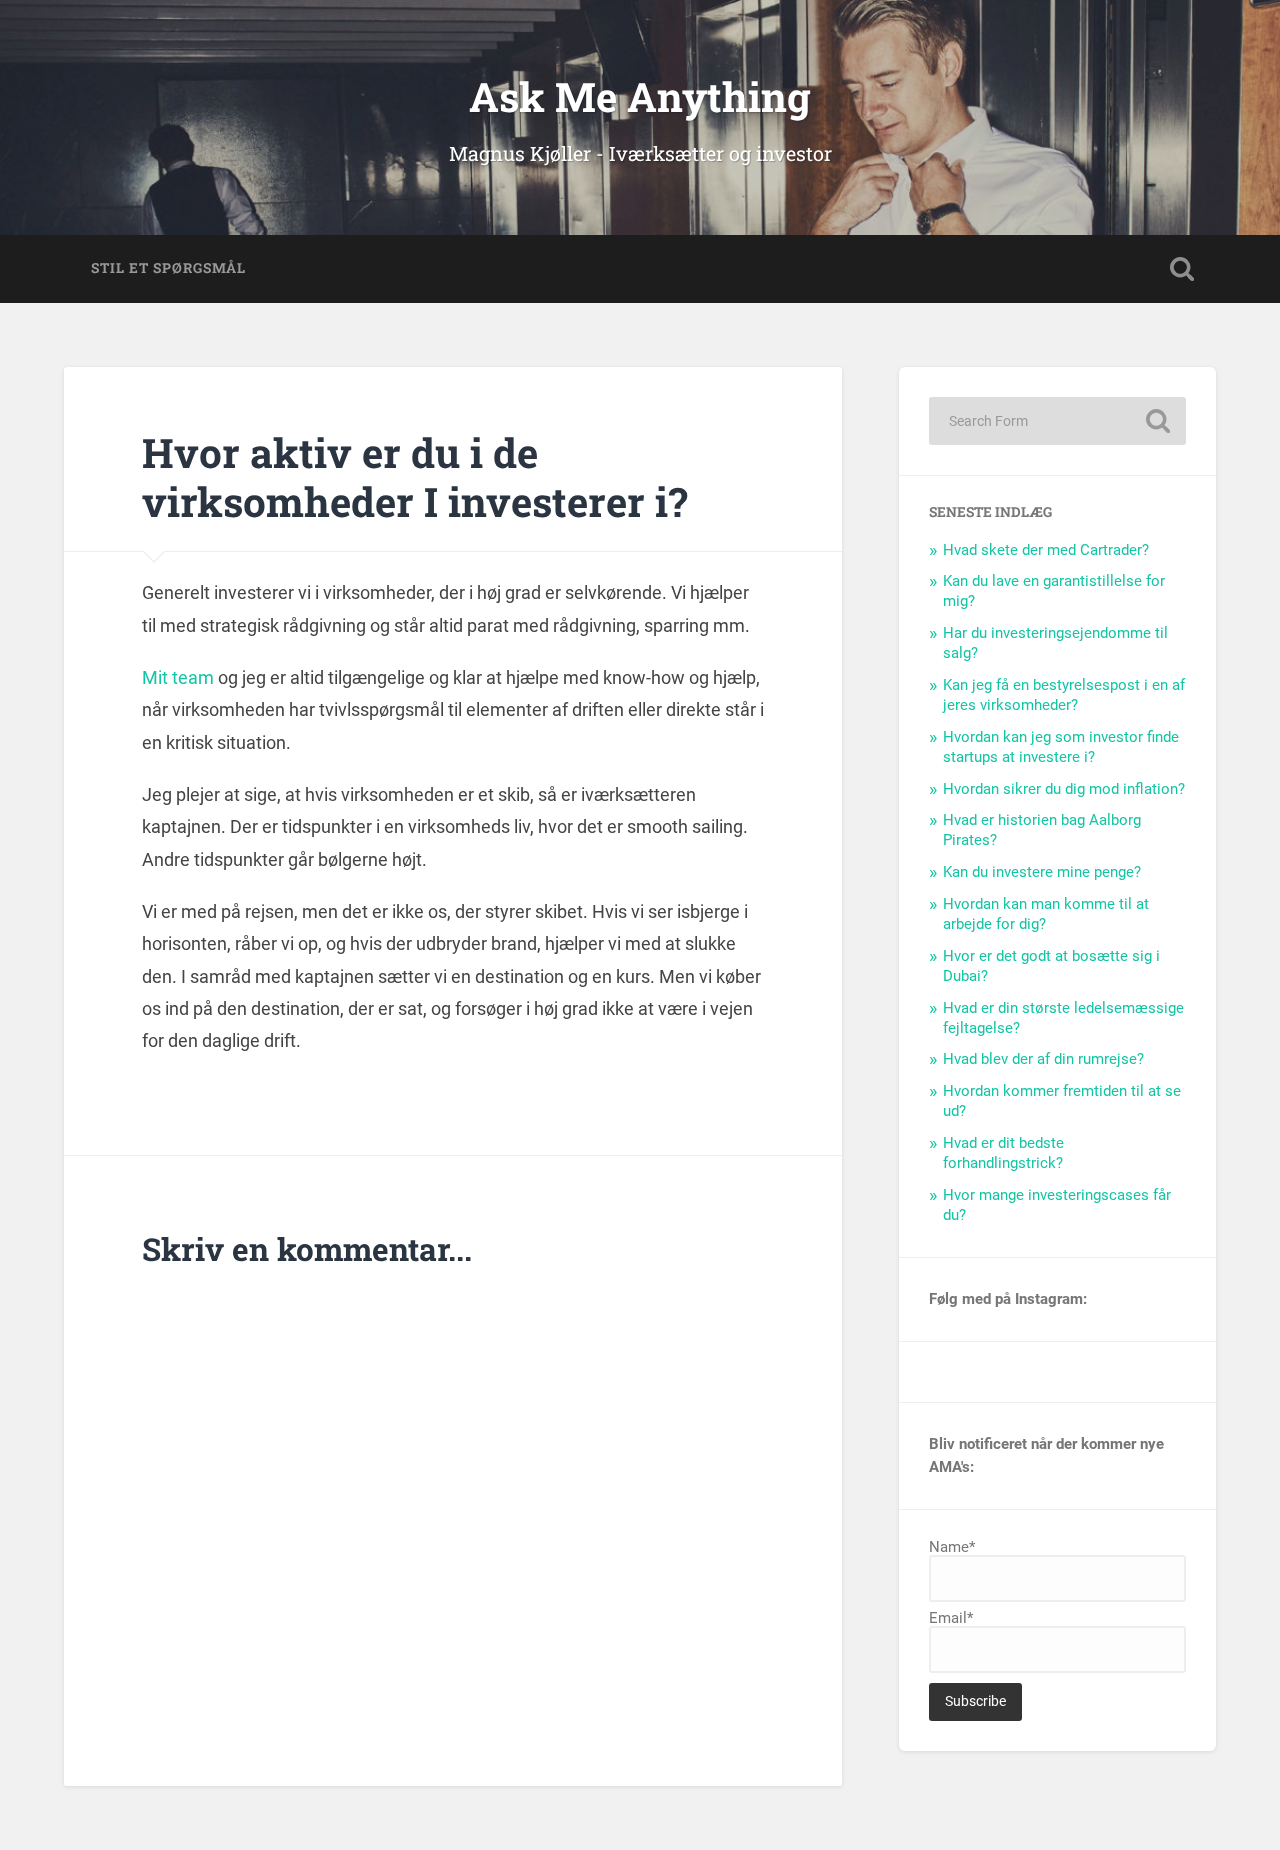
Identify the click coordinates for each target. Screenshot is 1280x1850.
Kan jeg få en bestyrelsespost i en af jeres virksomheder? (1064, 695)
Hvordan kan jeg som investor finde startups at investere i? (1061, 747)
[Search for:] (1057, 421)
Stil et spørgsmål (168, 268)
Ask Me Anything (640, 96)
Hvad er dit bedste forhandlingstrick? (1003, 1153)
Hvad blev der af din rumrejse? (1043, 1059)
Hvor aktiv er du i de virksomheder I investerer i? (415, 477)
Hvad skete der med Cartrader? (1046, 550)
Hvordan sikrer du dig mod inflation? (1064, 789)
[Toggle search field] (1182, 269)
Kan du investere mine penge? (1042, 872)
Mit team (178, 677)
